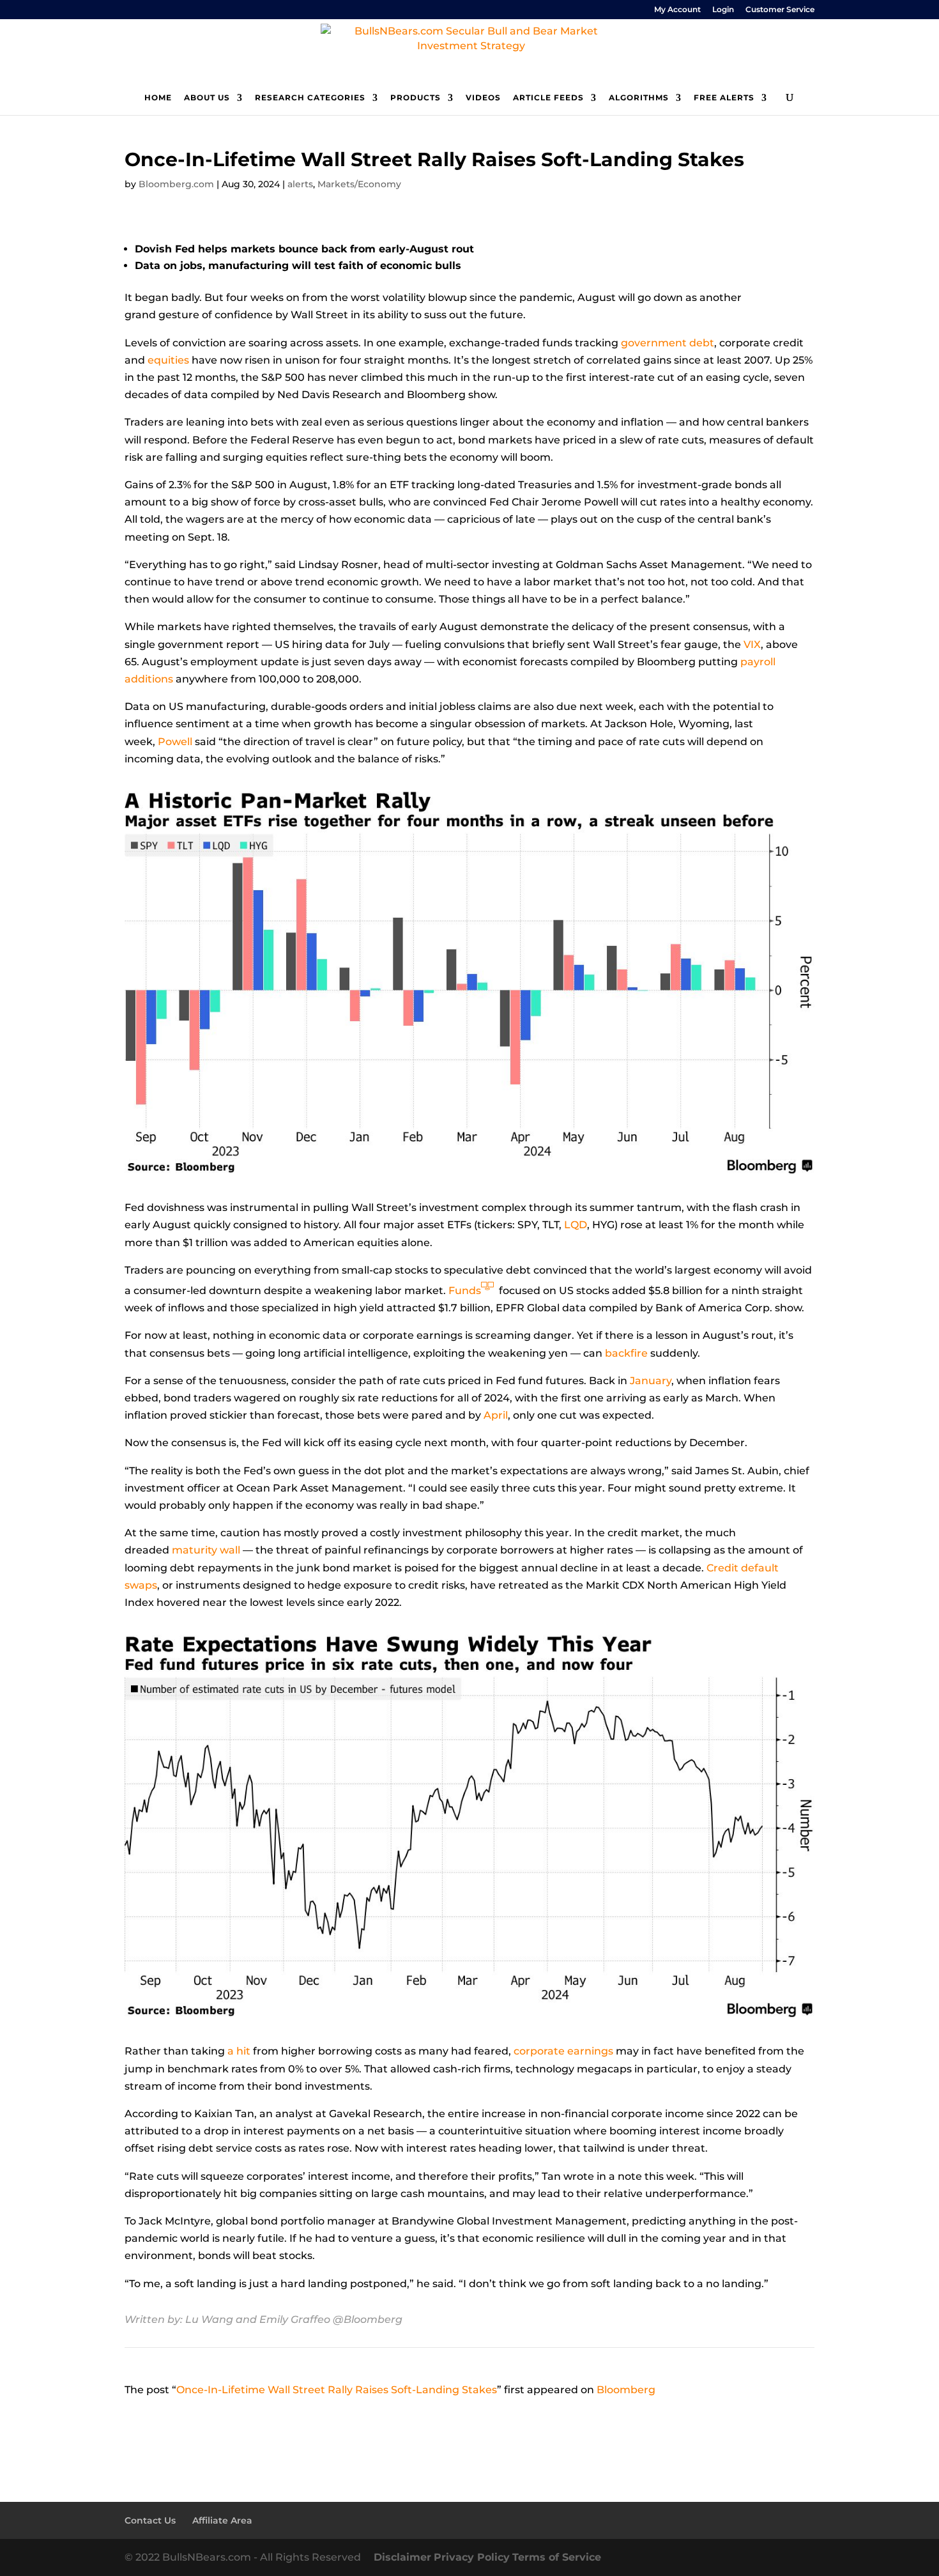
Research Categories (310, 98)
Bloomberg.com (176, 184)
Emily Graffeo (295, 2319)
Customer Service (780, 10)
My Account (677, 10)
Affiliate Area (222, 2520)
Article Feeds (548, 98)
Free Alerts (724, 98)
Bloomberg (626, 2390)
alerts (300, 184)
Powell (175, 742)
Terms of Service (557, 2557)
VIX (752, 644)
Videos (483, 98)
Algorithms (639, 98)
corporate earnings (563, 2051)
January (651, 1381)
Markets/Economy (359, 184)
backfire (626, 1353)
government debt (668, 343)
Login (723, 10)
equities (168, 360)
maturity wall (206, 1550)
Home (158, 98)
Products (416, 98)
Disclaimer (402, 2557)
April (496, 1415)
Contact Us (150, 2520)
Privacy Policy (472, 2557)
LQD (576, 1225)
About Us (207, 98)
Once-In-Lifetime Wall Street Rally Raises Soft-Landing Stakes (337, 2390)
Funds (465, 1291)
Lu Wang (209, 2319)
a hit (239, 2051)
